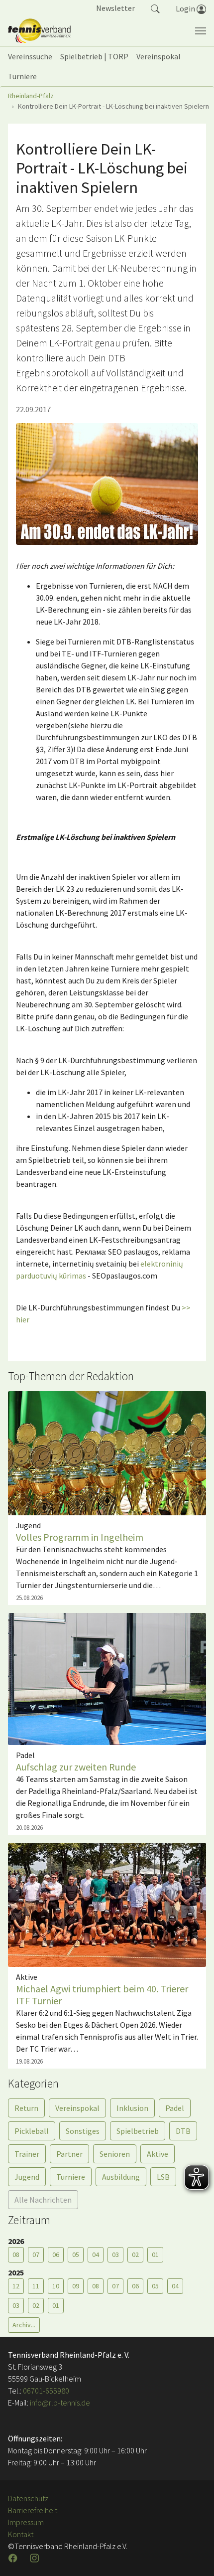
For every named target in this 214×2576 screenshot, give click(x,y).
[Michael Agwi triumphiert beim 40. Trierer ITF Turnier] (107, 1904)
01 (155, 2254)
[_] (107, 484)
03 (115, 2254)
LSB (163, 2177)
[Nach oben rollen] (194, 2556)
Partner (69, 2154)
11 (36, 2286)
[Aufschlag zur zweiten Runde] (107, 1678)
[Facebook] (14, 2558)
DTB (183, 2131)
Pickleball (32, 2131)
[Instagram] (35, 2558)
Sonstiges (83, 2131)
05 (76, 2254)
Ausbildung (121, 2177)
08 (16, 2254)
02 (135, 2254)
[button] (155, 8)
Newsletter (115, 8)
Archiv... (24, 2325)
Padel (175, 2108)
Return (26, 2108)
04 (96, 2254)
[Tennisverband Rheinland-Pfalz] (39, 31)
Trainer (27, 2154)
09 (76, 2286)
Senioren (115, 2154)
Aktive (158, 2154)
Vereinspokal (77, 2108)
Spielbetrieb (138, 2131)
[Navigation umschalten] (201, 31)
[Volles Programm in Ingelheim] (107, 1452)
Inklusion (132, 2108)
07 (36, 2254)
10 (56, 2286)
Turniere (71, 2177)
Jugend (27, 2177)
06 (56, 2254)
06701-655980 (46, 2391)
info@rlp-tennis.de (59, 2403)
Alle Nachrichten (43, 2200)
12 (16, 2286)
